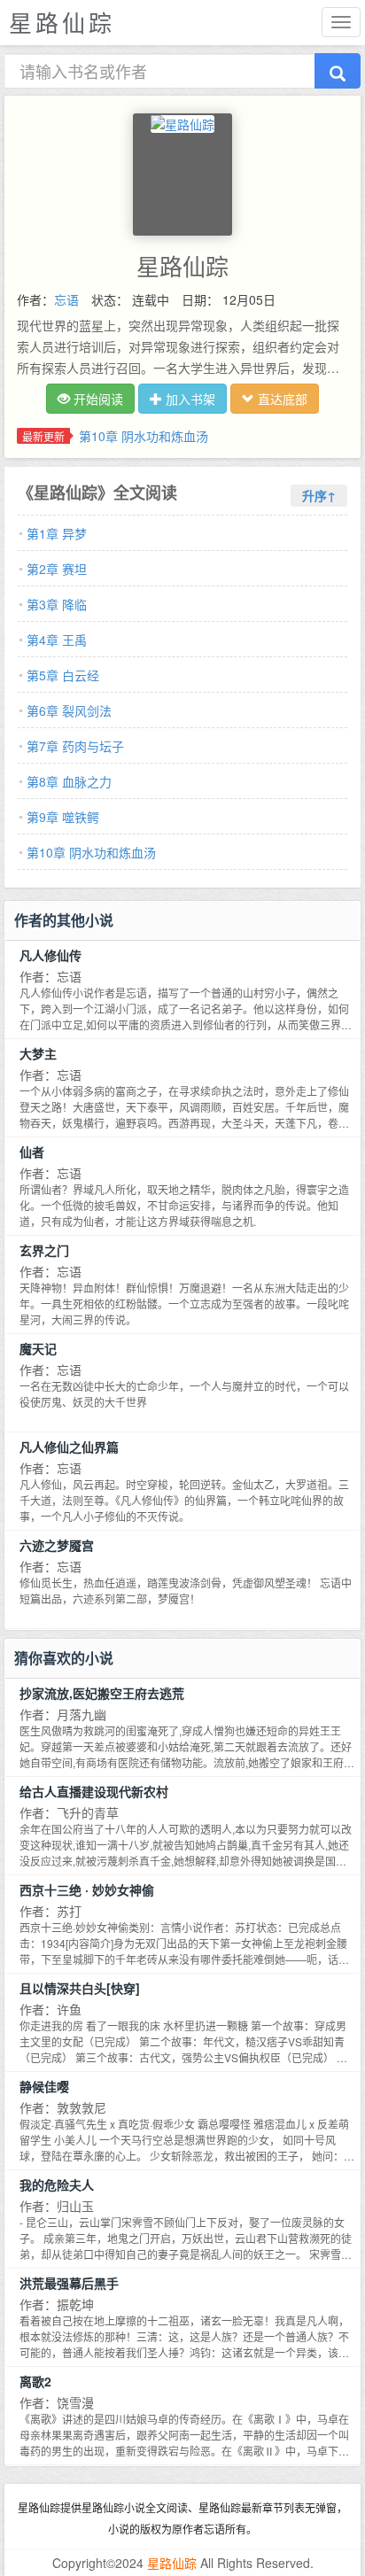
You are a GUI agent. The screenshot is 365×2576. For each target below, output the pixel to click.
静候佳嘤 (44, 2086)
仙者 (32, 1152)
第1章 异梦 (57, 533)
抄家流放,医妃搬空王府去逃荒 (102, 1693)
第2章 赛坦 (57, 569)
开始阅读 (97, 399)
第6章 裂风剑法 (69, 710)
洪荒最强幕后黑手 (69, 2283)
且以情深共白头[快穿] (80, 1988)
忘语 (66, 299)
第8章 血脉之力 (69, 781)
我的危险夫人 (57, 2184)
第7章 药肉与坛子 (75, 746)
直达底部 (281, 399)
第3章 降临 (57, 604)
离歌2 (35, 2381)
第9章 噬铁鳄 (63, 817)
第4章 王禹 (57, 640)
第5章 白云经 (63, 675)
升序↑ (319, 495)
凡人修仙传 (50, 955)
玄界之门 (44, 1250)
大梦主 (38, 1053)
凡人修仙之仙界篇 (69, 1447)
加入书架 (189, 399)
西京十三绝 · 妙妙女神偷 (87, 1889)
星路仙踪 (172, 2563)
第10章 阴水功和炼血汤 (144, 436)
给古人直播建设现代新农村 (94, 1791)
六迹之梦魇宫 (57, 1545)
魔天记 (38, 1348)
